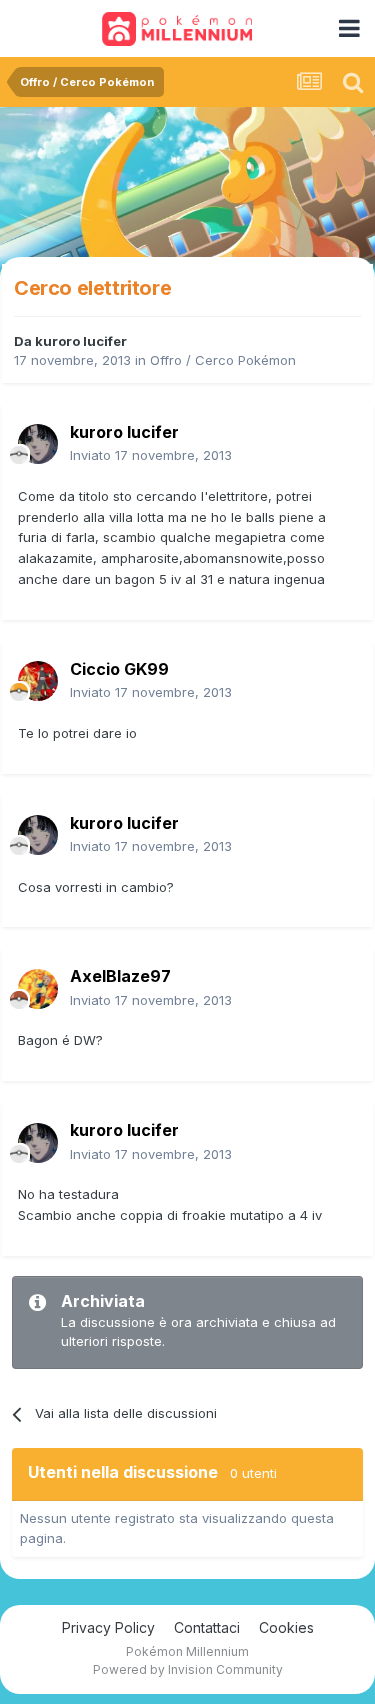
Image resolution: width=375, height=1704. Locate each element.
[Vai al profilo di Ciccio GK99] (38, 681)
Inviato (151, 455)
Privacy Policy (108, 1627)
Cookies (286, 1627)
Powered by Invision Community (188, 1669)
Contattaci (207, 1627)
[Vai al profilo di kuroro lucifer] (38, 444)
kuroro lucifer (81, 341)
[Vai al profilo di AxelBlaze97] (38, 989)
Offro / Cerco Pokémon (223, 360)
